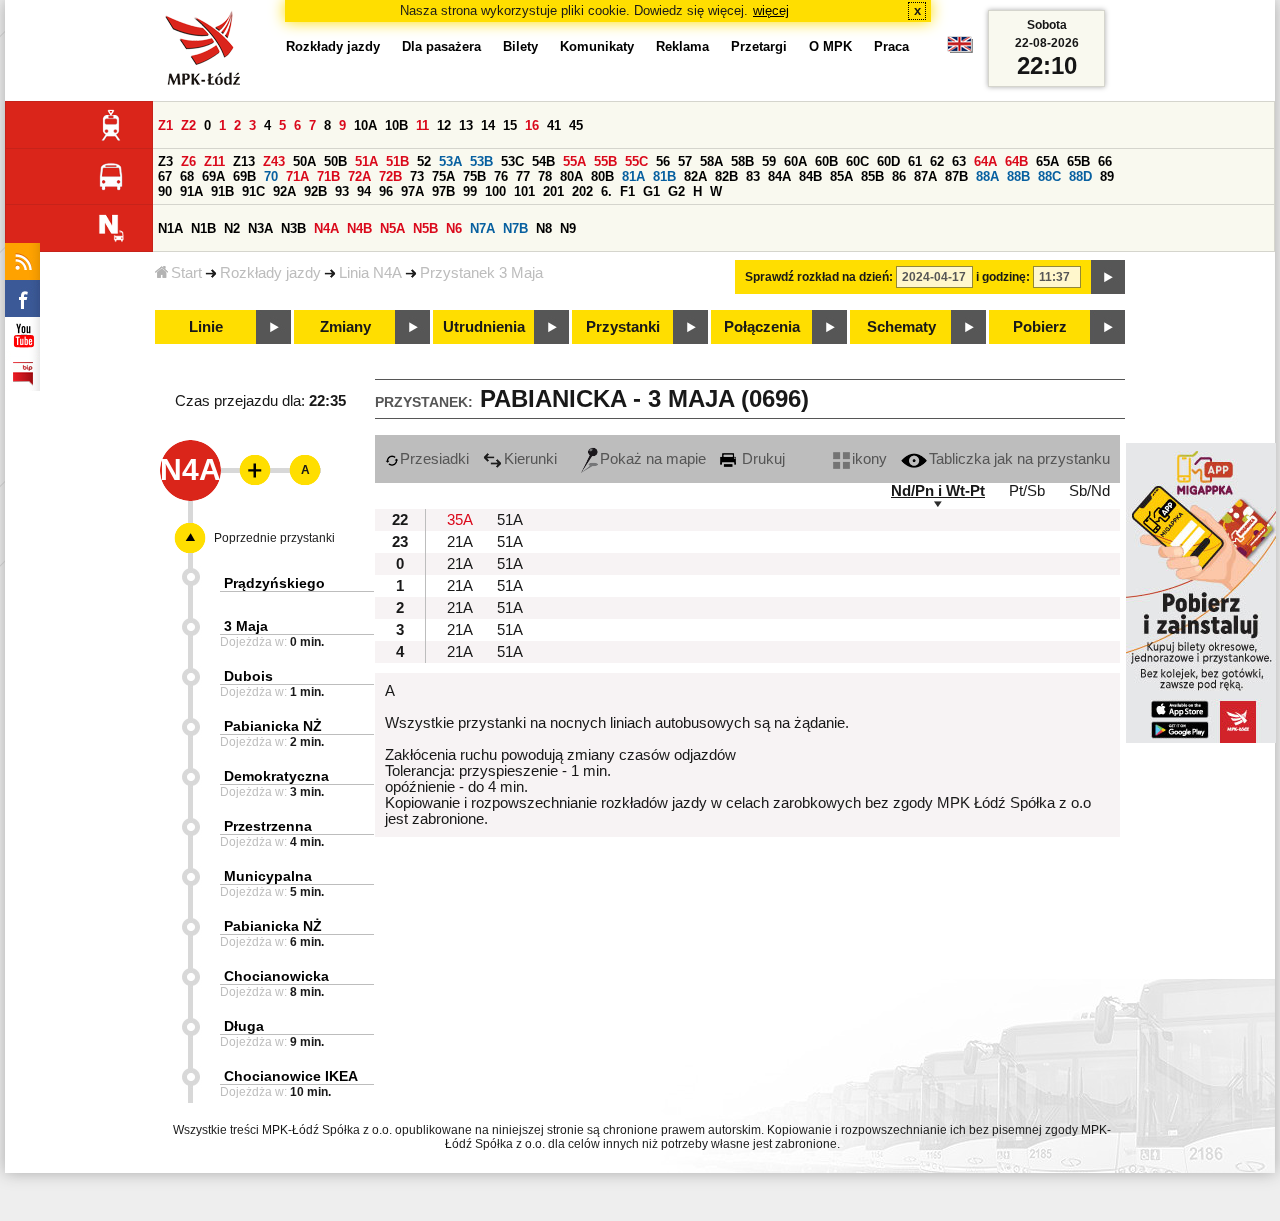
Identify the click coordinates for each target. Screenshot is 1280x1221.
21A (460, 542)
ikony (869, 459)
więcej (771, 10)
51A (366, 161)
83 (753, 176)
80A (571, 176)
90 (165, 191)
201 (553, 191)
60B (826, 161)
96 (386, 191)
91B (222, 191)
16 (532, 125)
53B (481, 161)
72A (359, 176)
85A (841, 176)
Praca (891, 46)
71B (328, 176)
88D (1080, 176)
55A (574, 161)
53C (512, 161)
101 (524, 191)
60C (857, 161)
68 (187, 176)
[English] (960, 49)
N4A (326, 228)
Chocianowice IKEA (291, 1076)
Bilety (520, 46)
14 (488, 125)
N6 (454, 228)
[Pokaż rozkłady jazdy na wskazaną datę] (1108, 277)
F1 (627, 191)
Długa (244, 1026)
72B (390, 176)
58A (711, 161)
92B (315, 191)
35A (460, 520)
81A (633, 176)
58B (742, 161)
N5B (425, 228)
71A (297, 176)
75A (443, 176)
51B (397, 161)
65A (1047, 161)
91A (191, 191)
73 (417, 176)
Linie (206, 327)
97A (412, 191)
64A (985, 161)
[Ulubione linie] (249, 470)
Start (186, 273)
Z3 (165, 161)
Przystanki (623, 327)
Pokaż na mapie (653, 459)
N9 (568, 228)
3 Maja (246, 626)
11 (422, 125)
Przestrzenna (268, 826)
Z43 (274, 161)
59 (769, 161)
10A (365, 125)
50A (304, 161)
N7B (515, 228)
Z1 (165, 125)
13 (466, 125)
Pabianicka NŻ (273, 726)
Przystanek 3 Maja (481, 273)
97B (443, 191)
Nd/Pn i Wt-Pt (938, 491)
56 (663, 161)
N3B (293, 228)
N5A (392, 228)
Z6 (188, 161)
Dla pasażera (441, 46)
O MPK (830, 46)
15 (510, 125)
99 (470, 191)
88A (987, 176)
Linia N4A (370, 273)
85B (872, 176)
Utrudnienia (484, 327)
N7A (482, 228)
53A (450, 161)
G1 (651, 191)
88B (1018, 176)
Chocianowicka (276, 976)
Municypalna (268, 876)
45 (576, 125)
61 (915, 161)
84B (810, 176)
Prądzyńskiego (274, 583)
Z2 (188, 125)
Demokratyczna (276, 776)
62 (937, 161)
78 (545, 176)
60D (888, 161)
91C (253, 191)
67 (165, 176)
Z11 (214, 161)
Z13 (244, 161)
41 (554, 125)
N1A (170, 228)
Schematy (901, 327)
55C (636, 161)
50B (335, 161)
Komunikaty (597, 46)
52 (424, 161)
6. (606, 191)
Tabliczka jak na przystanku (1019, 459)
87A (925, 176)
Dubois (248, 676)
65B (1078, 161)
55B (605, 161)
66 (1105, 161)
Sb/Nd (1089, 491)
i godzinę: (1003, 277)
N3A (260, 228)
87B (956, 176)
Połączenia (762, 327)
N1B (203, 228)
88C (1049, 176)
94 (364, 191)
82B (726, 176)
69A (213, 176)
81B (664, 176)
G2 (676, 191)
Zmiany (345, 327)
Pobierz (1040, 327)
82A (695, 176)
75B (474, 176)
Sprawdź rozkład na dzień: (819, 277)
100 (495, 191)
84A (779, 176)
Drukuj (761, 459)
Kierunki (530, 459)
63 (959, 161)
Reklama (682, 46)
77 (523, 176)
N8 (544, 228)
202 (582, 191)
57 (685, 161)
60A (795, 161)
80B (602, 176)
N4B (359, 228)
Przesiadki (434, 459)
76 (501, 176)
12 (444, 125)
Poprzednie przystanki (274, 538)
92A (284, 191)
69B (244, 176)
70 (271, 176)
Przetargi (759, 46)
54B (543, 161)
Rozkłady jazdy (270, 273)
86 (899, 176)
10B (396, 125)
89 (1107, 176)
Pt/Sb (1027, 491)
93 (342, 191)
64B (1016, 161)
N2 (232, 228)
